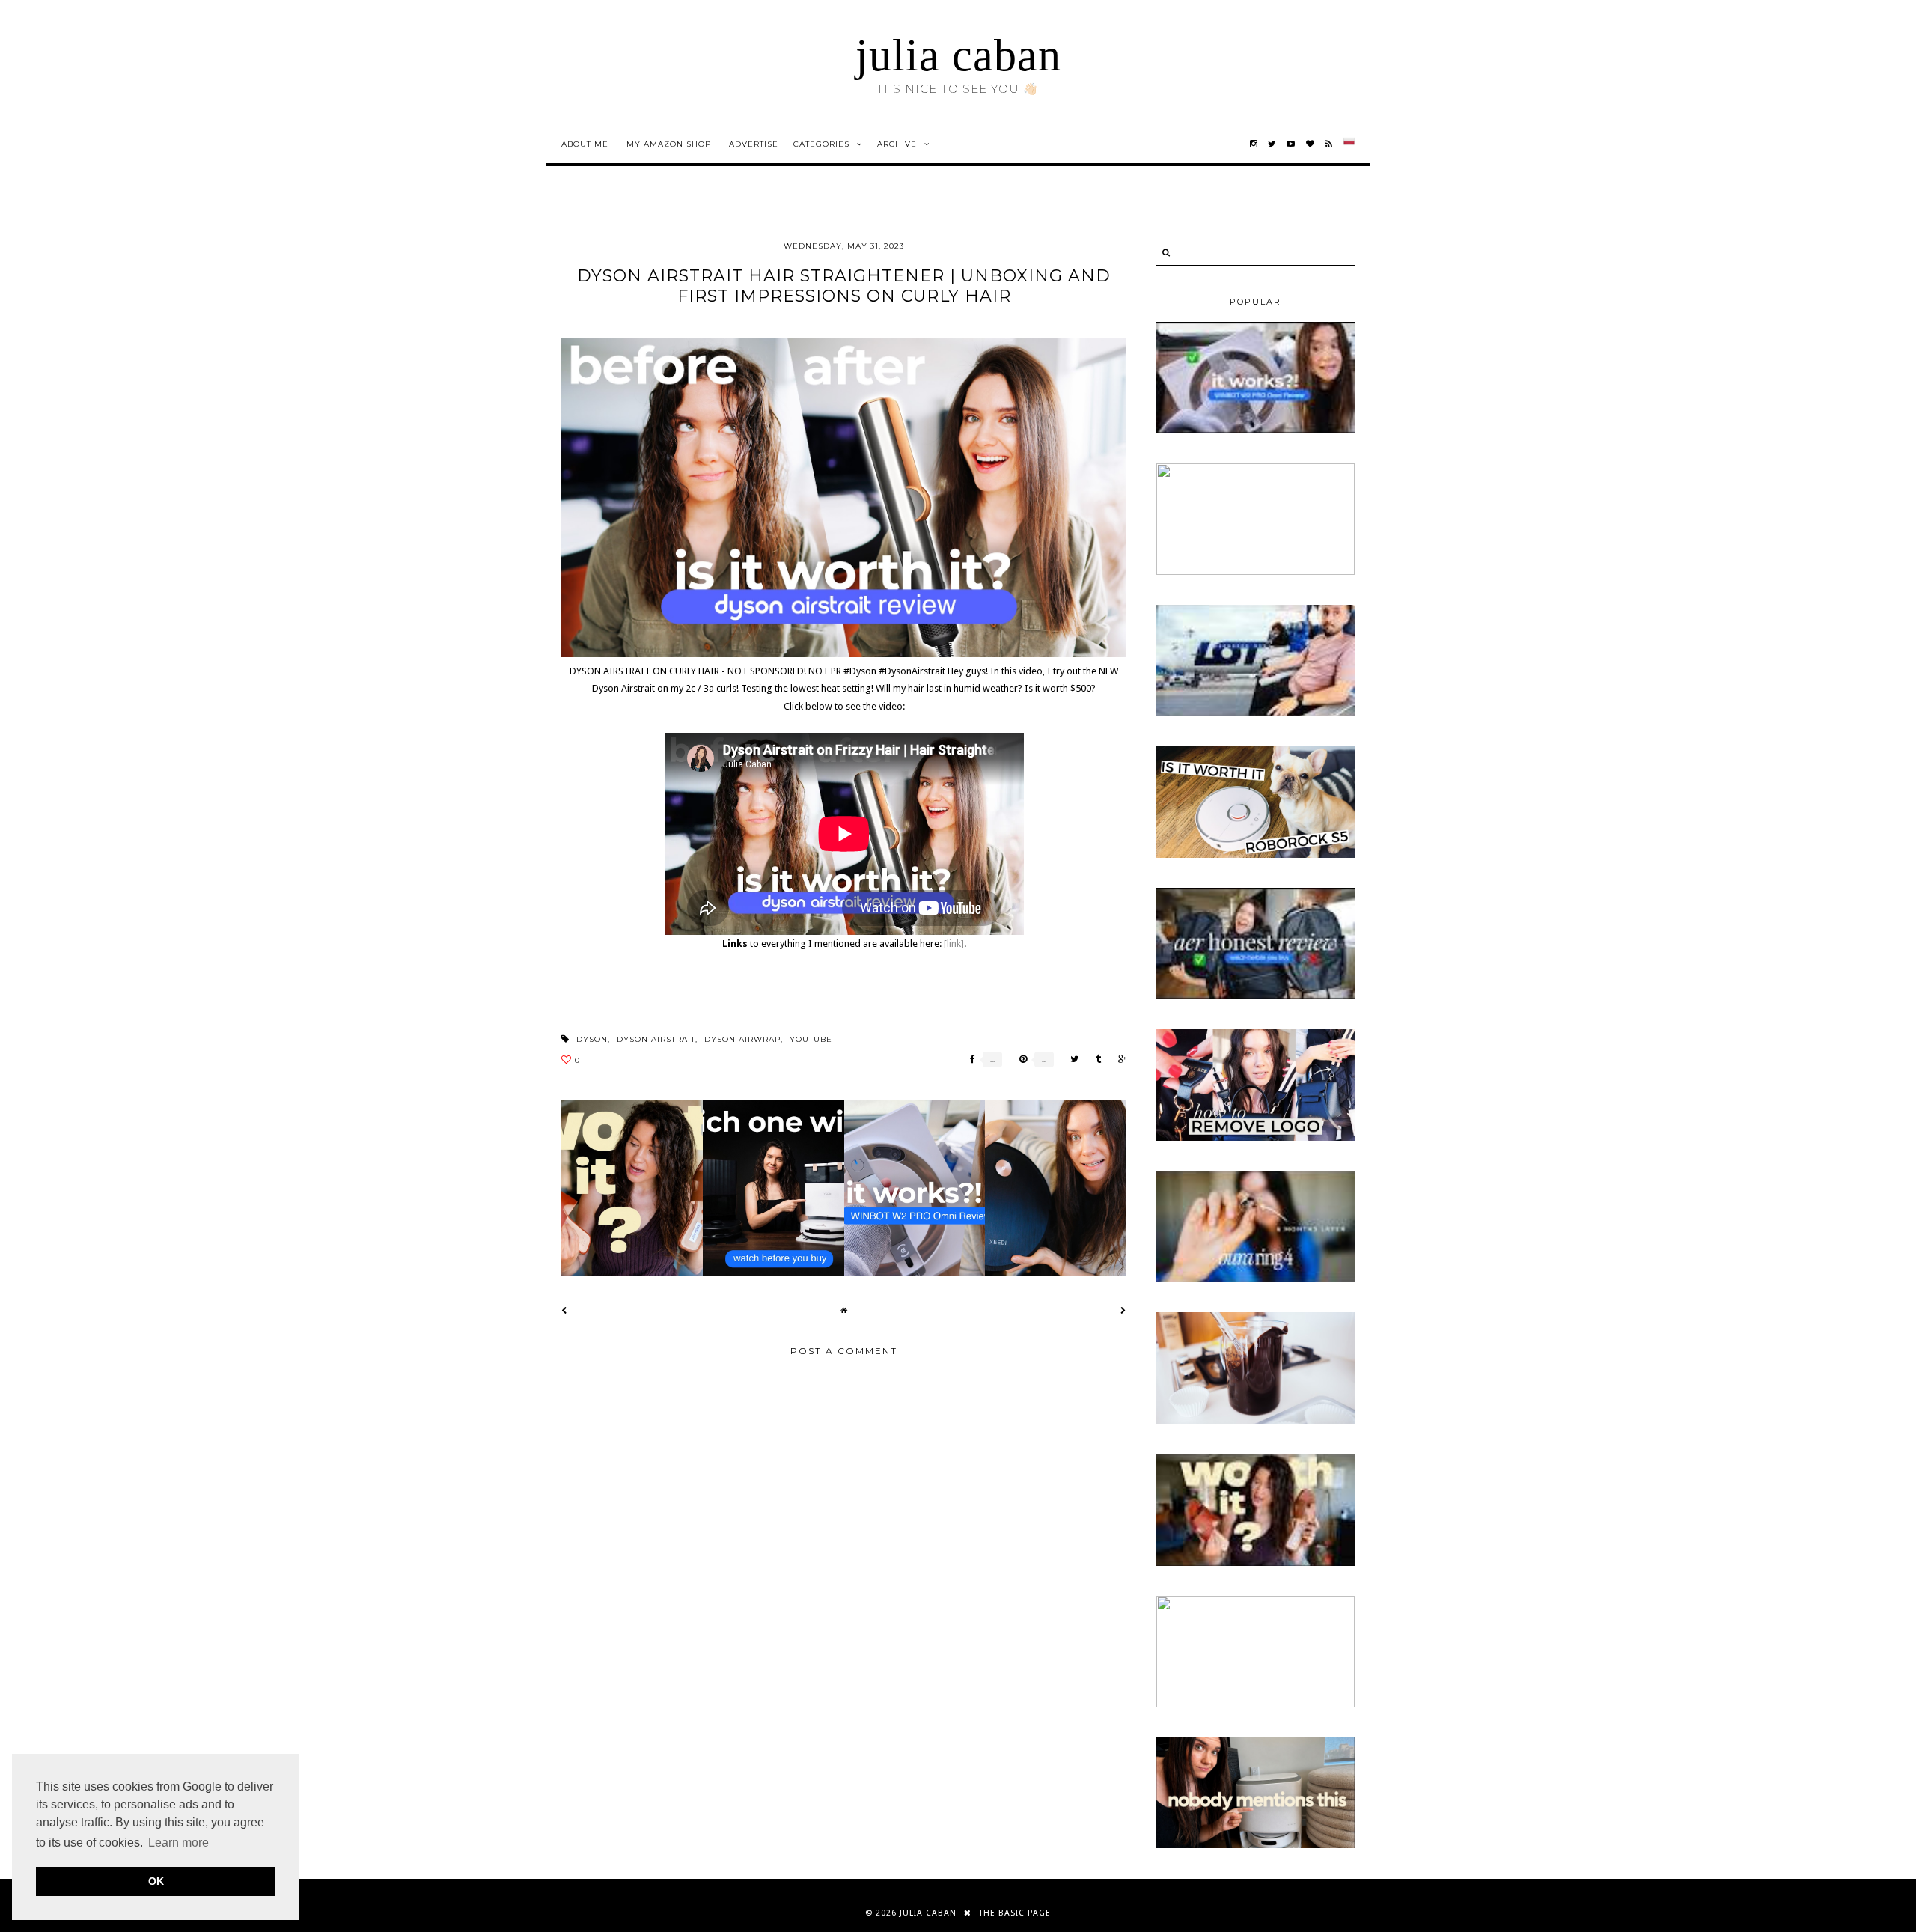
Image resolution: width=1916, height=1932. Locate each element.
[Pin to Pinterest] (1019, 1060)
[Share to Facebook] (969, 1060)
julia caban (958, 55)
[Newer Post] (564, 1310)
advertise (754, 144)
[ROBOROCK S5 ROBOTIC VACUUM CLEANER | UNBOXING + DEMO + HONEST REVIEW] (1256, 855)
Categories (821, 144)
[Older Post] (1123, 1310)
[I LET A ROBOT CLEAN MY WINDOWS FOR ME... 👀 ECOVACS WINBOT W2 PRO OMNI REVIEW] (1256, 430)
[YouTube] (1291, 144)
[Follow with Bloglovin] (1311, 144)
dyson (592, 1039)
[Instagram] (1254, 144)
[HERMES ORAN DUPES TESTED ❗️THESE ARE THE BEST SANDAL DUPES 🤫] (1256, 1563)
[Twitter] (1272, 144)
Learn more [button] (179, 1843)
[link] (954, 944)
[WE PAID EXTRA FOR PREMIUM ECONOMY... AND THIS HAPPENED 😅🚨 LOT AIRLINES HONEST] (1256, 713)
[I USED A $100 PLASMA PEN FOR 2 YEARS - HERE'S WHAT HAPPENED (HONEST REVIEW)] (1256, 572)
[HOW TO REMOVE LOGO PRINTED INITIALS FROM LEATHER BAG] (1256, 1138)
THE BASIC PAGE (1015, 1913)
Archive (897, 144)
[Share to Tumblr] (1095, 1060)
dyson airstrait (656, 1039)
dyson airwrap (742, 1039)
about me (585, 144)
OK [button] (156, 1881)
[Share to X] (1071, 1060)
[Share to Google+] (1119, 1060)
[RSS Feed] (1329, 144)
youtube (811, 1039)
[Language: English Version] (1349, 144)
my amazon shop (669, 144)
